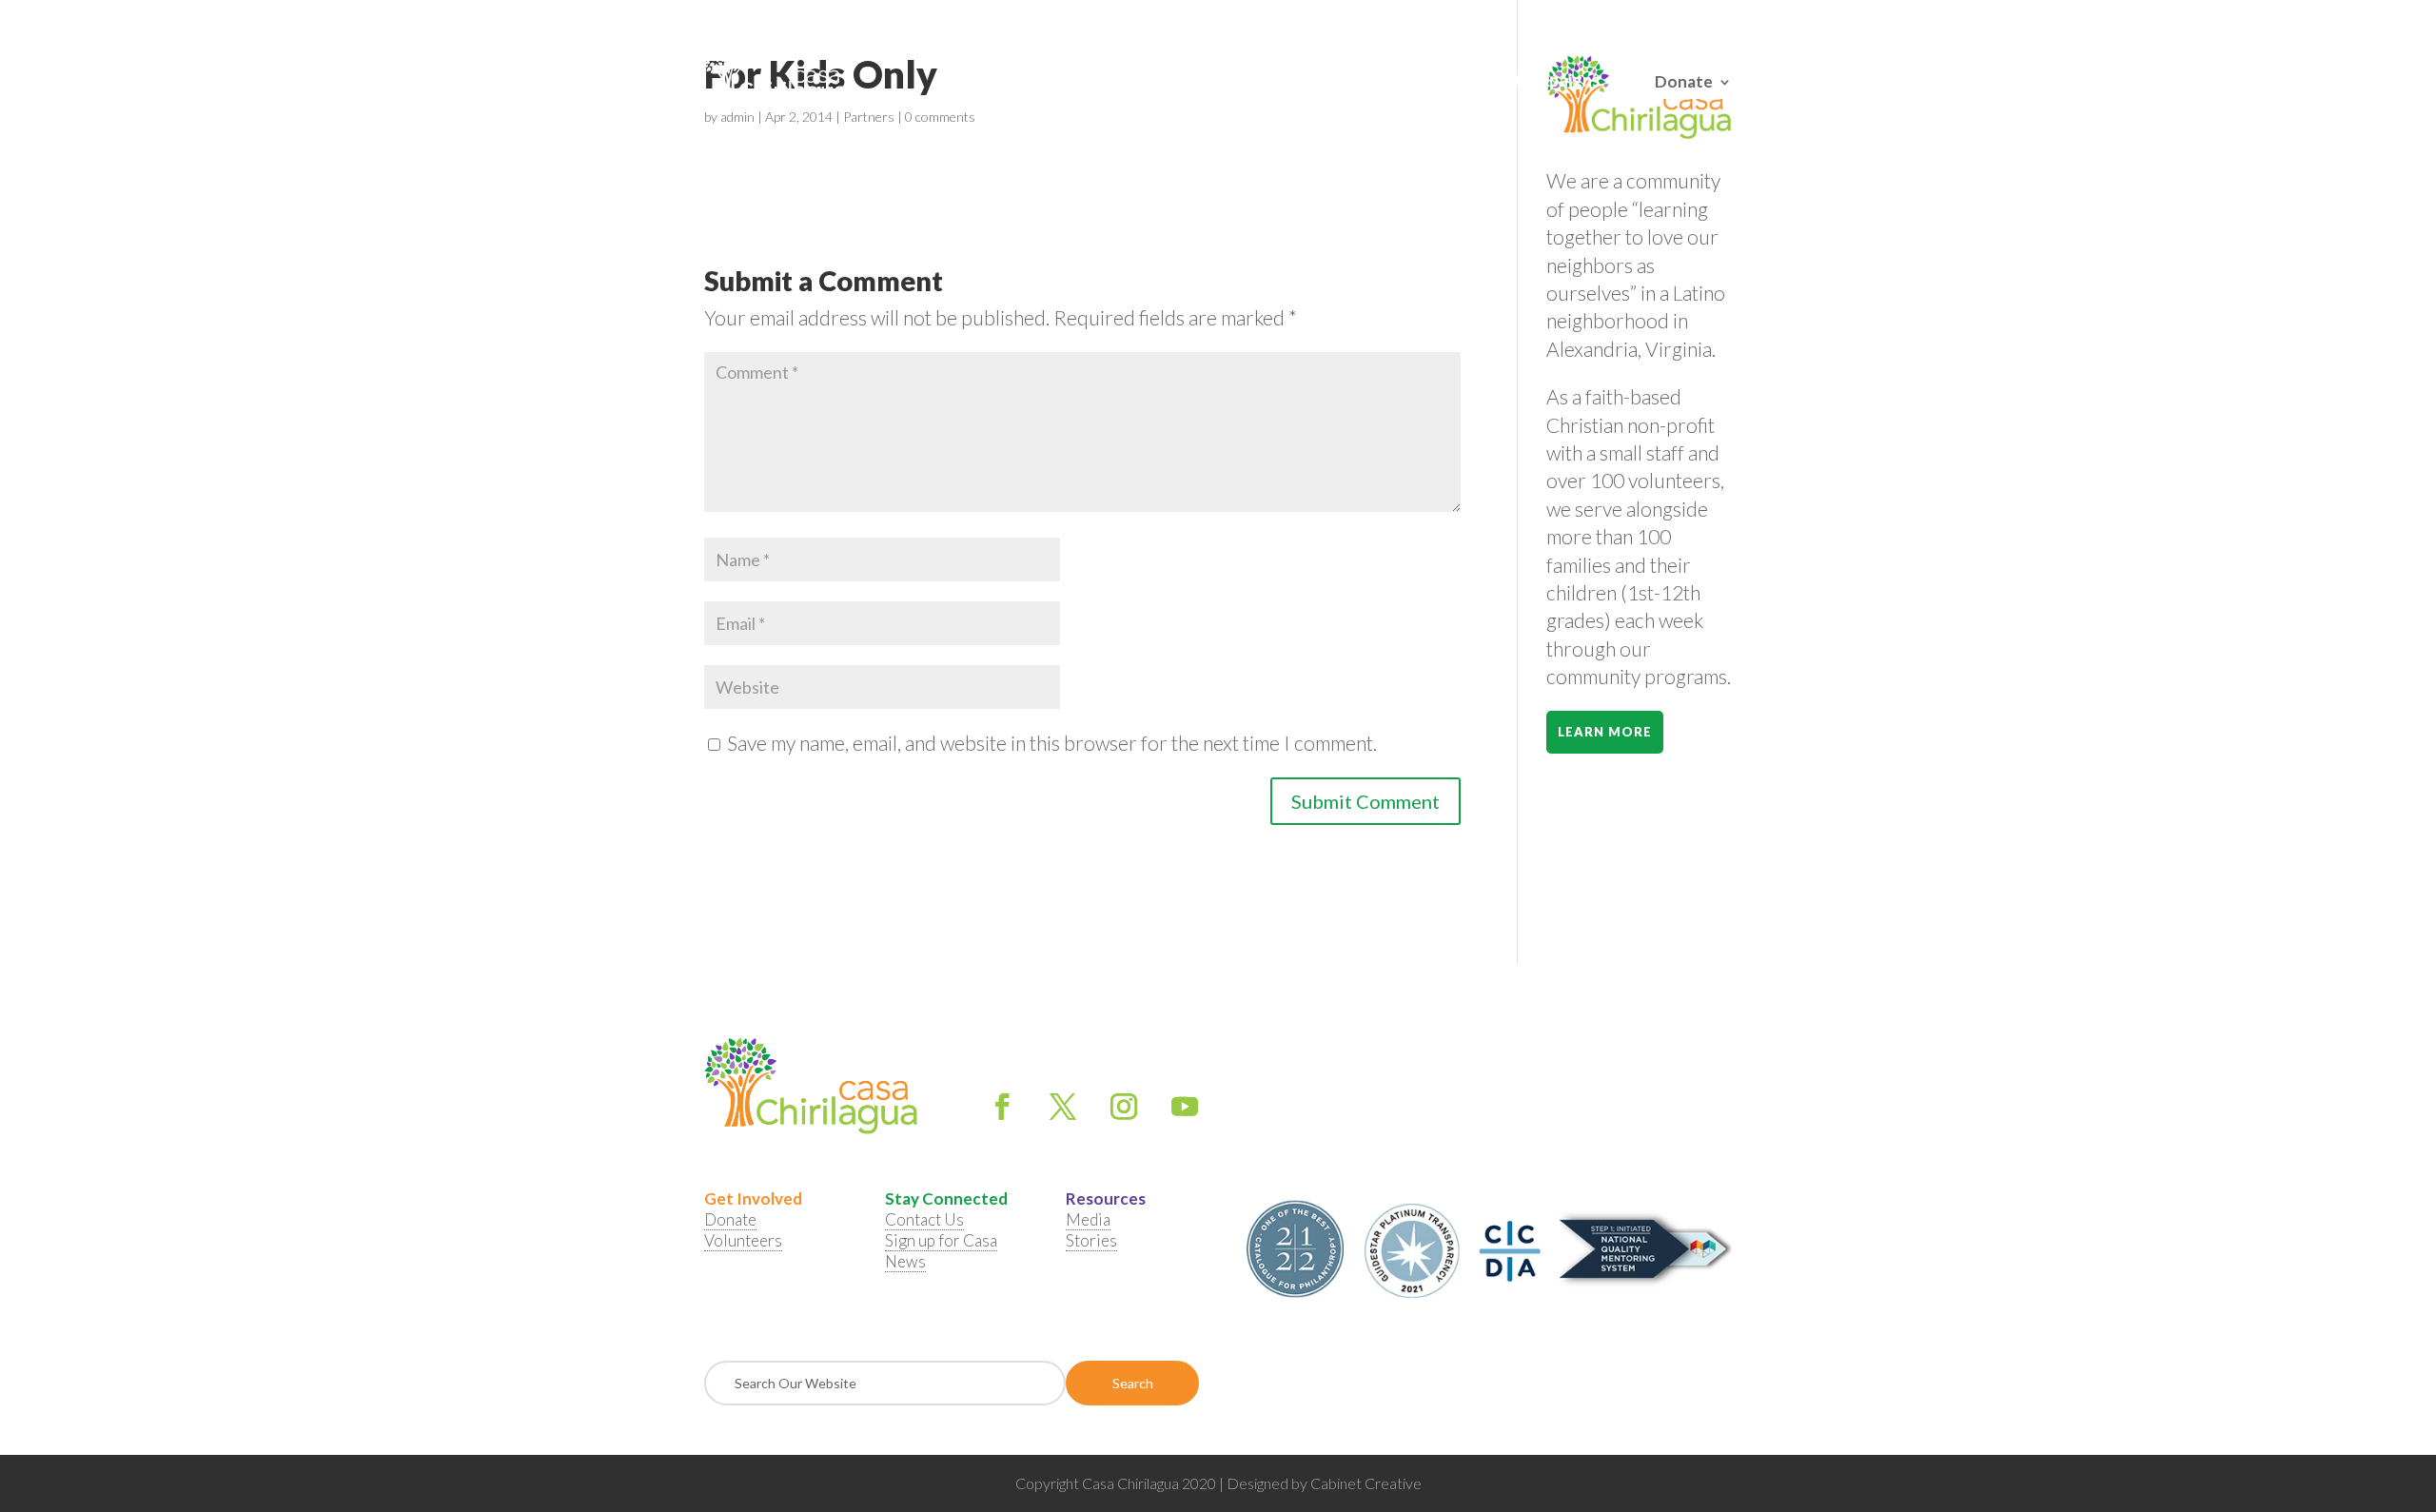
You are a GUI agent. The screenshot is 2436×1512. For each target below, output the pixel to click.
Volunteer (1127, 82)
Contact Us (1367, 82)
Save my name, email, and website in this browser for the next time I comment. (1052, 743)
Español (1710, 18)
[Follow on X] (1063, 1107)
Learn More (1605, 732)
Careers (1463, 82)
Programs (1245, 82)
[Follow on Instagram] (1124, 1107)
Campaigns (1558, 82)
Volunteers (743, 1240)
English (1659, 18)
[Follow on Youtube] (1185, 1107)
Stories (1091, 1240)
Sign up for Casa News (941, 1251)
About (1023, 82)
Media (1088, 1219)
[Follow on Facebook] (1002, 1107)
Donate (1684, 79)
